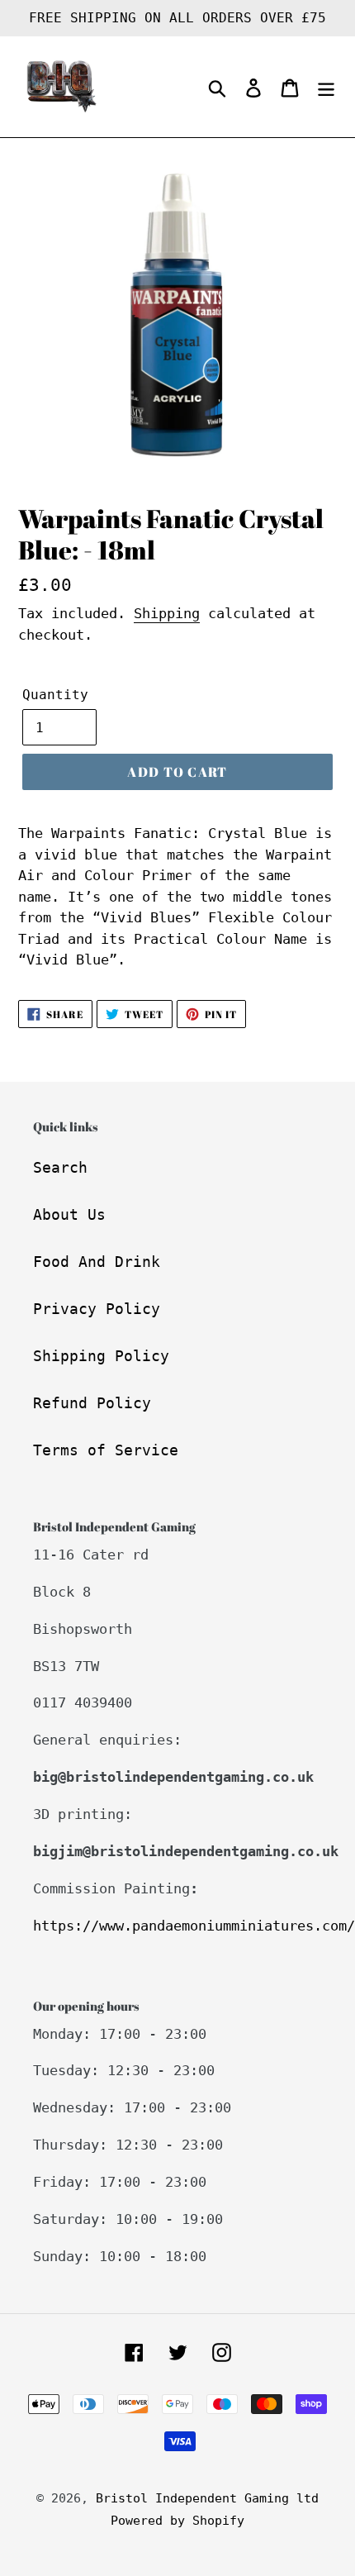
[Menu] (326, 87)
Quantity (55, 695)
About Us (69, 1214)
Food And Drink (97, 1262)
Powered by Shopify (177, 2521)
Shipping (167, 613)
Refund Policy (92, 1403)
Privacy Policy (97, 1309)
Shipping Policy (101, 1356)
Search (60, 1167)
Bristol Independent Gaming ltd (207, 2498)
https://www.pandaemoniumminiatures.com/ (194, 1926)
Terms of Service (106, 1450)
